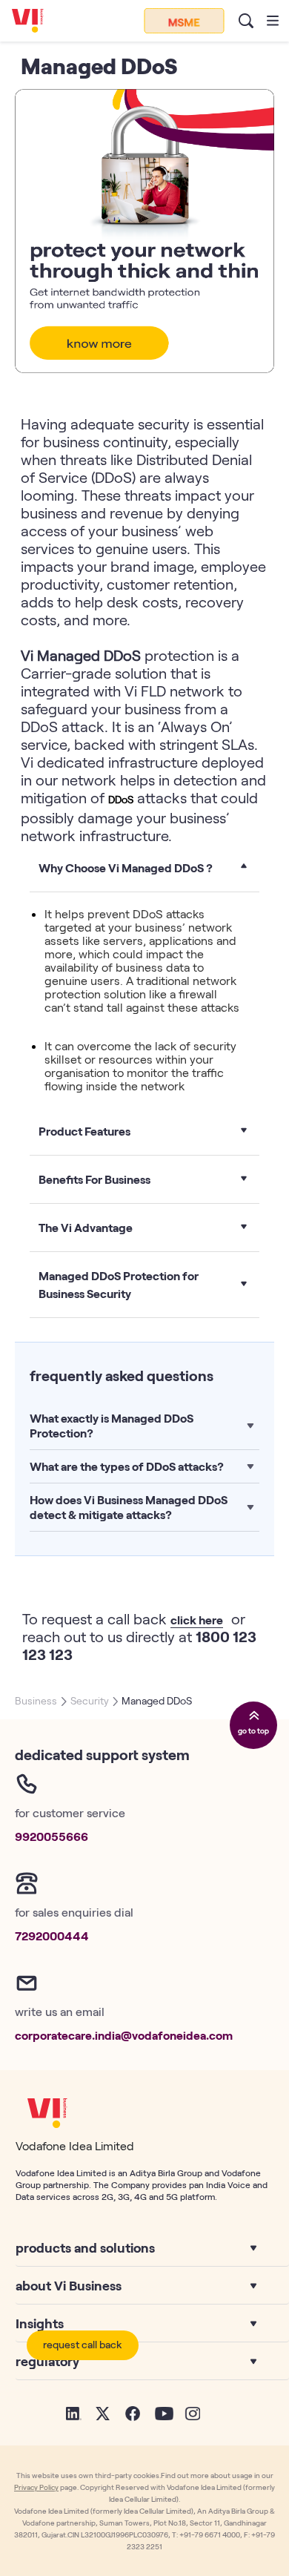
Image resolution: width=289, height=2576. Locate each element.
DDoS (121, 799)
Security (90, 1700)
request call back (83, 2344)
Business (36, 1700)
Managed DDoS (157, 1700)
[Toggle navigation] (273, 21)
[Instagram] (192, 2412)
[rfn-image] (184, 21)
